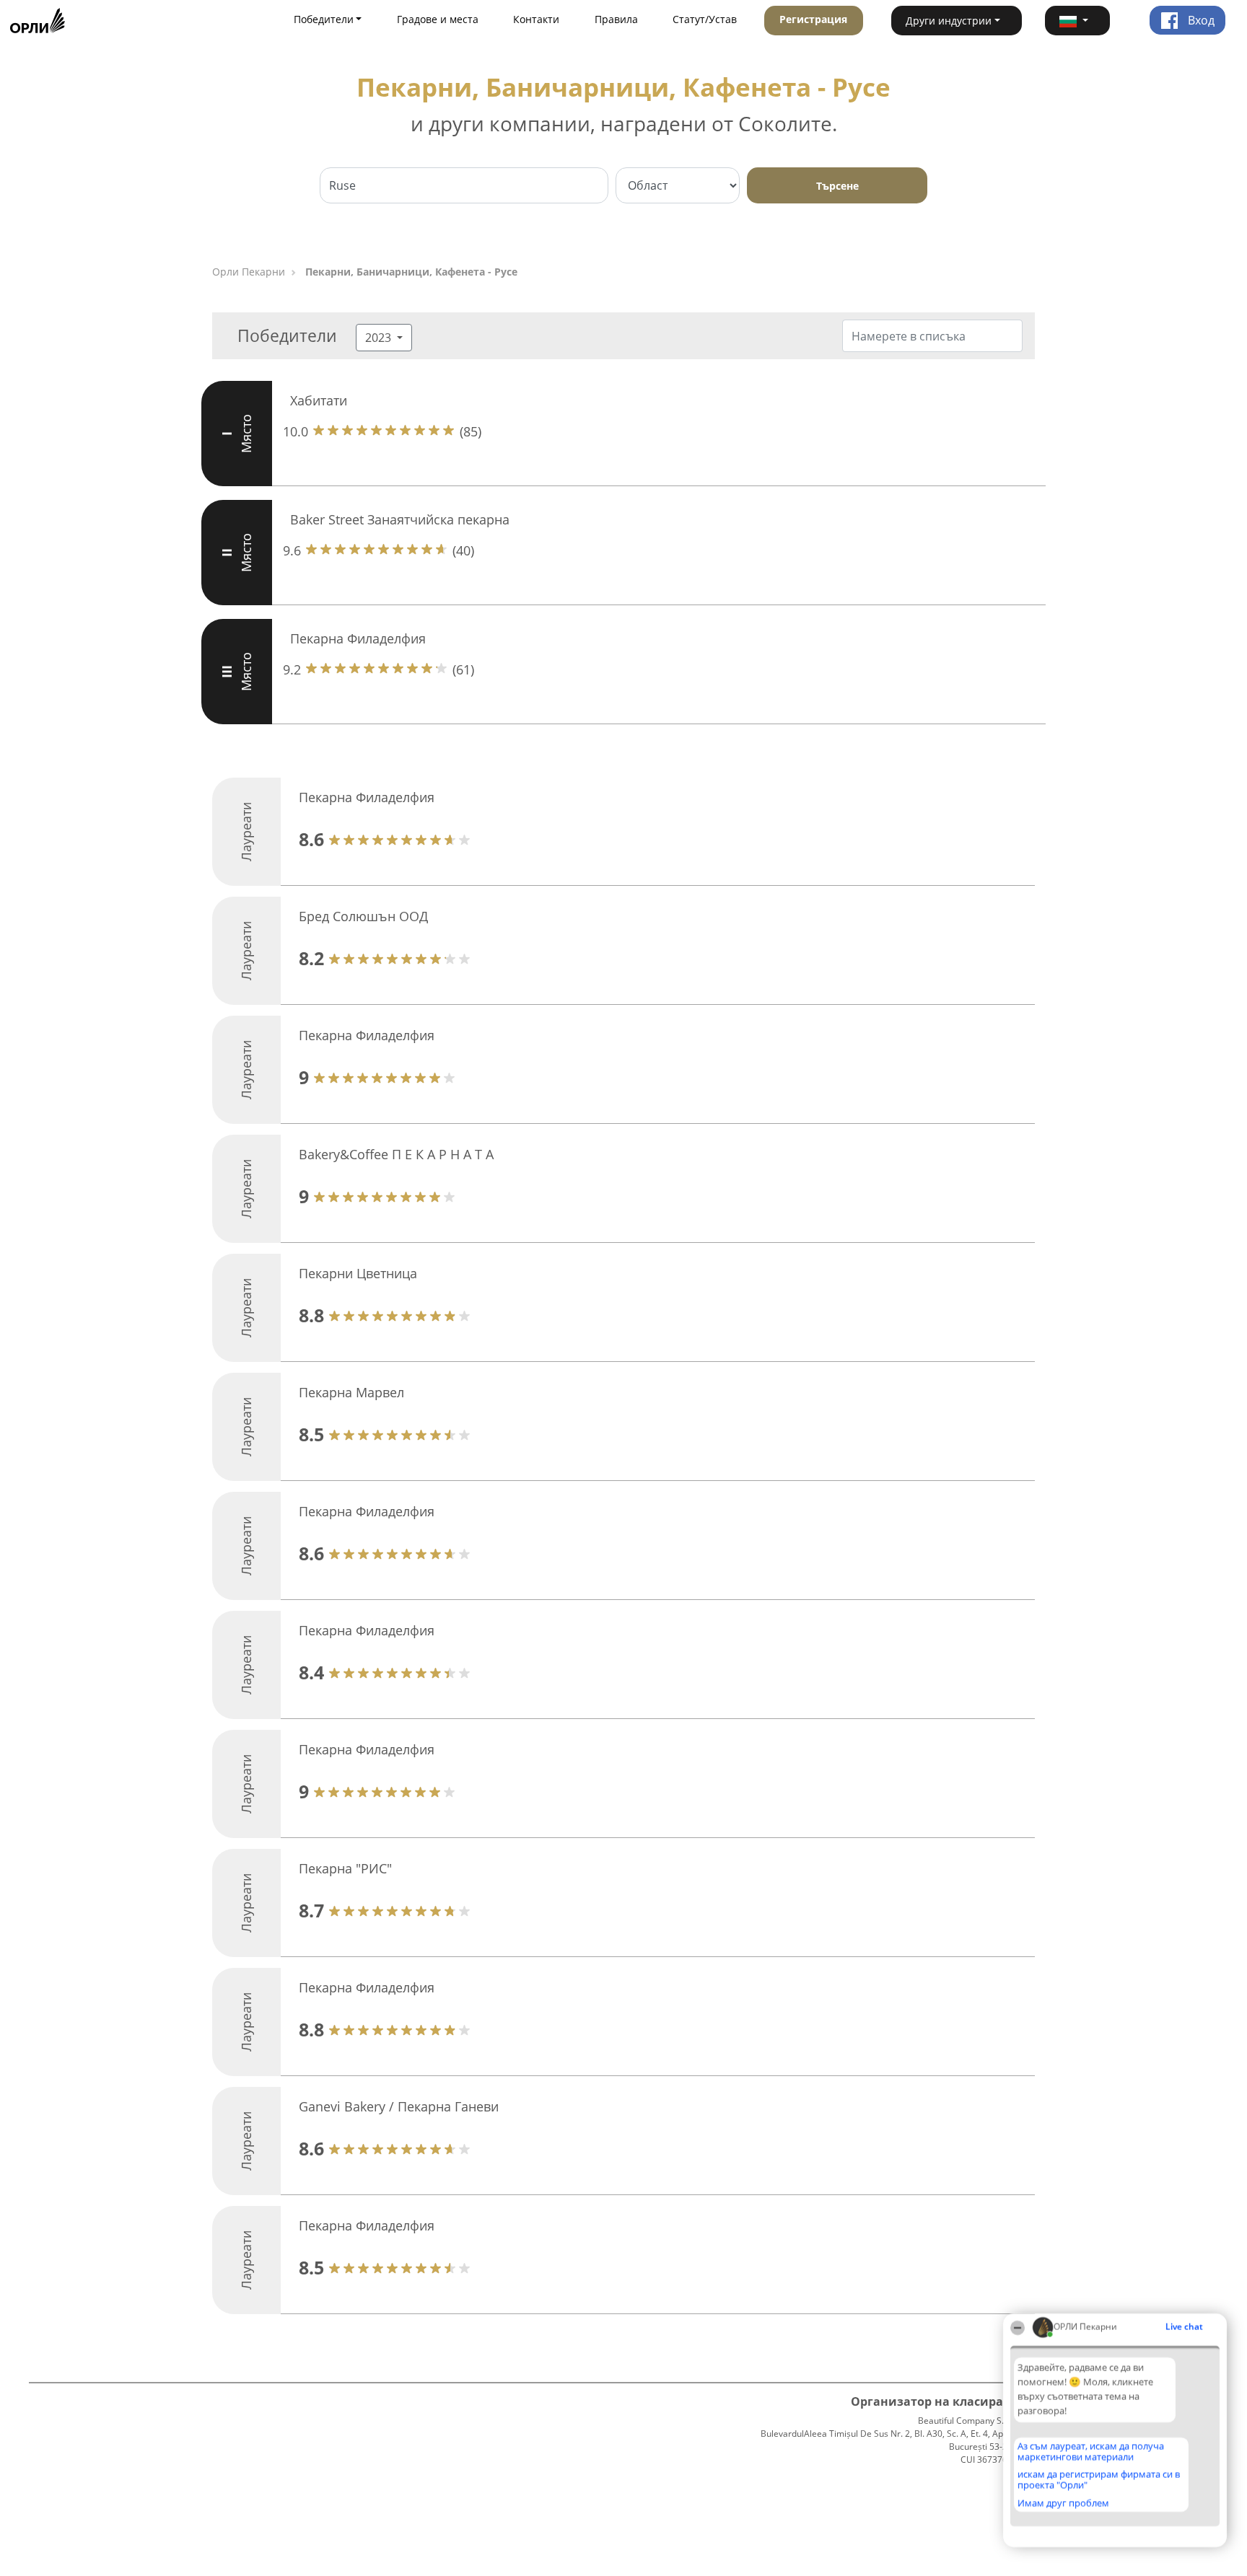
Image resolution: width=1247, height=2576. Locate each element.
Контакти (536, 19)
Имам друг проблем (1063, 2503)
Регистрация (813, 19)
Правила (616, 19)
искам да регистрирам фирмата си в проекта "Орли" (1099, 2480)
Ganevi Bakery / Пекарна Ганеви (399, 2106)
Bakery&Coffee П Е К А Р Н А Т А (396, 1154)
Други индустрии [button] (949, 21)
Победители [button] (324, 19)
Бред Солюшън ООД (363, 916)
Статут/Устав (705, 19)
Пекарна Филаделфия (358, 638)
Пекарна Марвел (351, 1392)
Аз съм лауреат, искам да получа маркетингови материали (1091, 2452)
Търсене (837, 186)
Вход (1200, 20)
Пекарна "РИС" (345, 1868)
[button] (1077, 21)
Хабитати (319, 400)
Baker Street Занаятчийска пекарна (400, 519)
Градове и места (438, 19)
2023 (380, 338)
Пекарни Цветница (358, 1273)
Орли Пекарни (249, 272)
